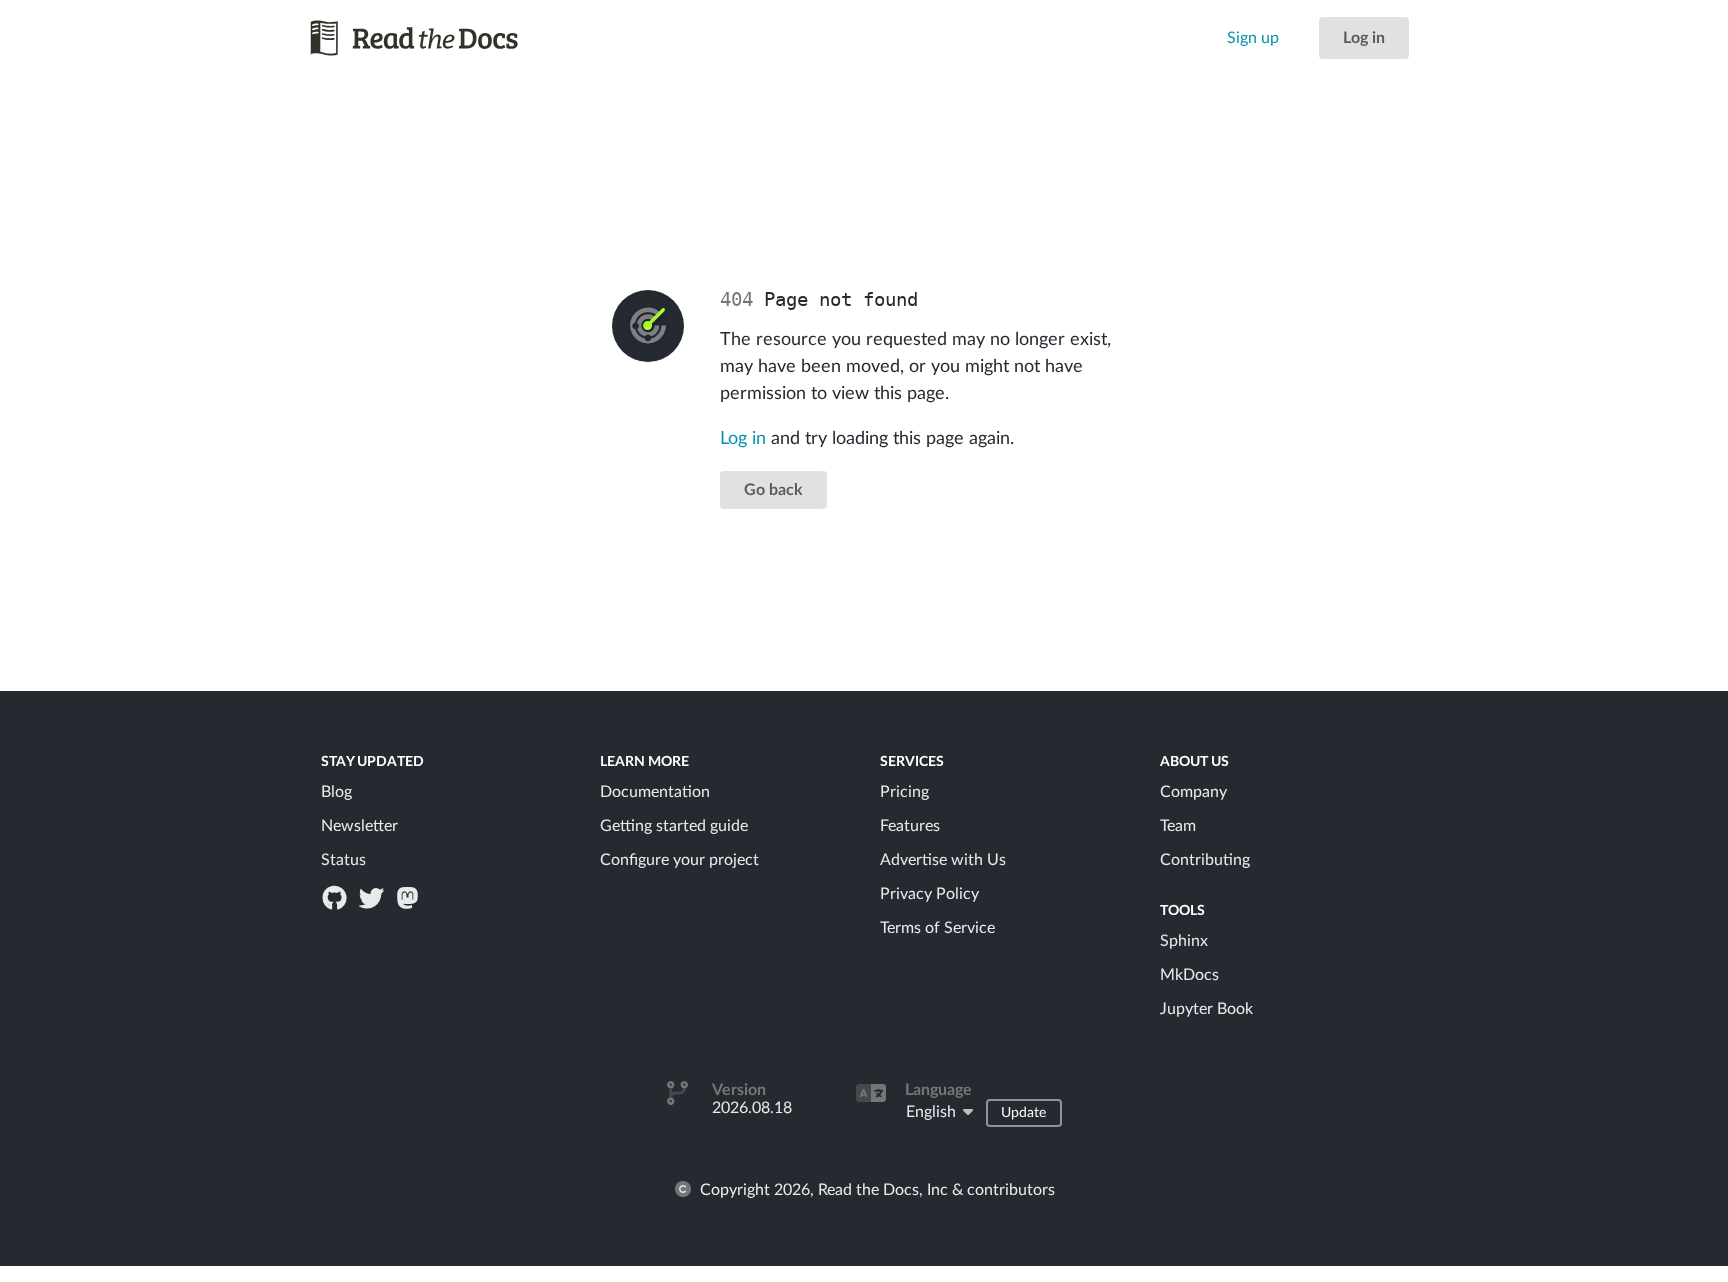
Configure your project (679, 860)
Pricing (904, 792)
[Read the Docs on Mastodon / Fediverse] (409, 897)
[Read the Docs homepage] (433, 38)
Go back (773, 490)
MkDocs (1189, 975)
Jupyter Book (1206, 1009)
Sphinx (1184, 941)
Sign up (1253, 38)
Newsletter (359, 826)
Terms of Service (937, 928)
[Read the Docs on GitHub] (337, 897)
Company (1193, 792)
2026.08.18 (752, 1108)
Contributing (1205, 860)
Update (1023, 1113)
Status (343, 860)
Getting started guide (674, 826)
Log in (1364, 38)
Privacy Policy (929, 894)
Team (1178, 826)
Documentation (655, 792)
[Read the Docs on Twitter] (373, 897)
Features (910, 826)
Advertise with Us (943, 860)
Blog (336, 792)
